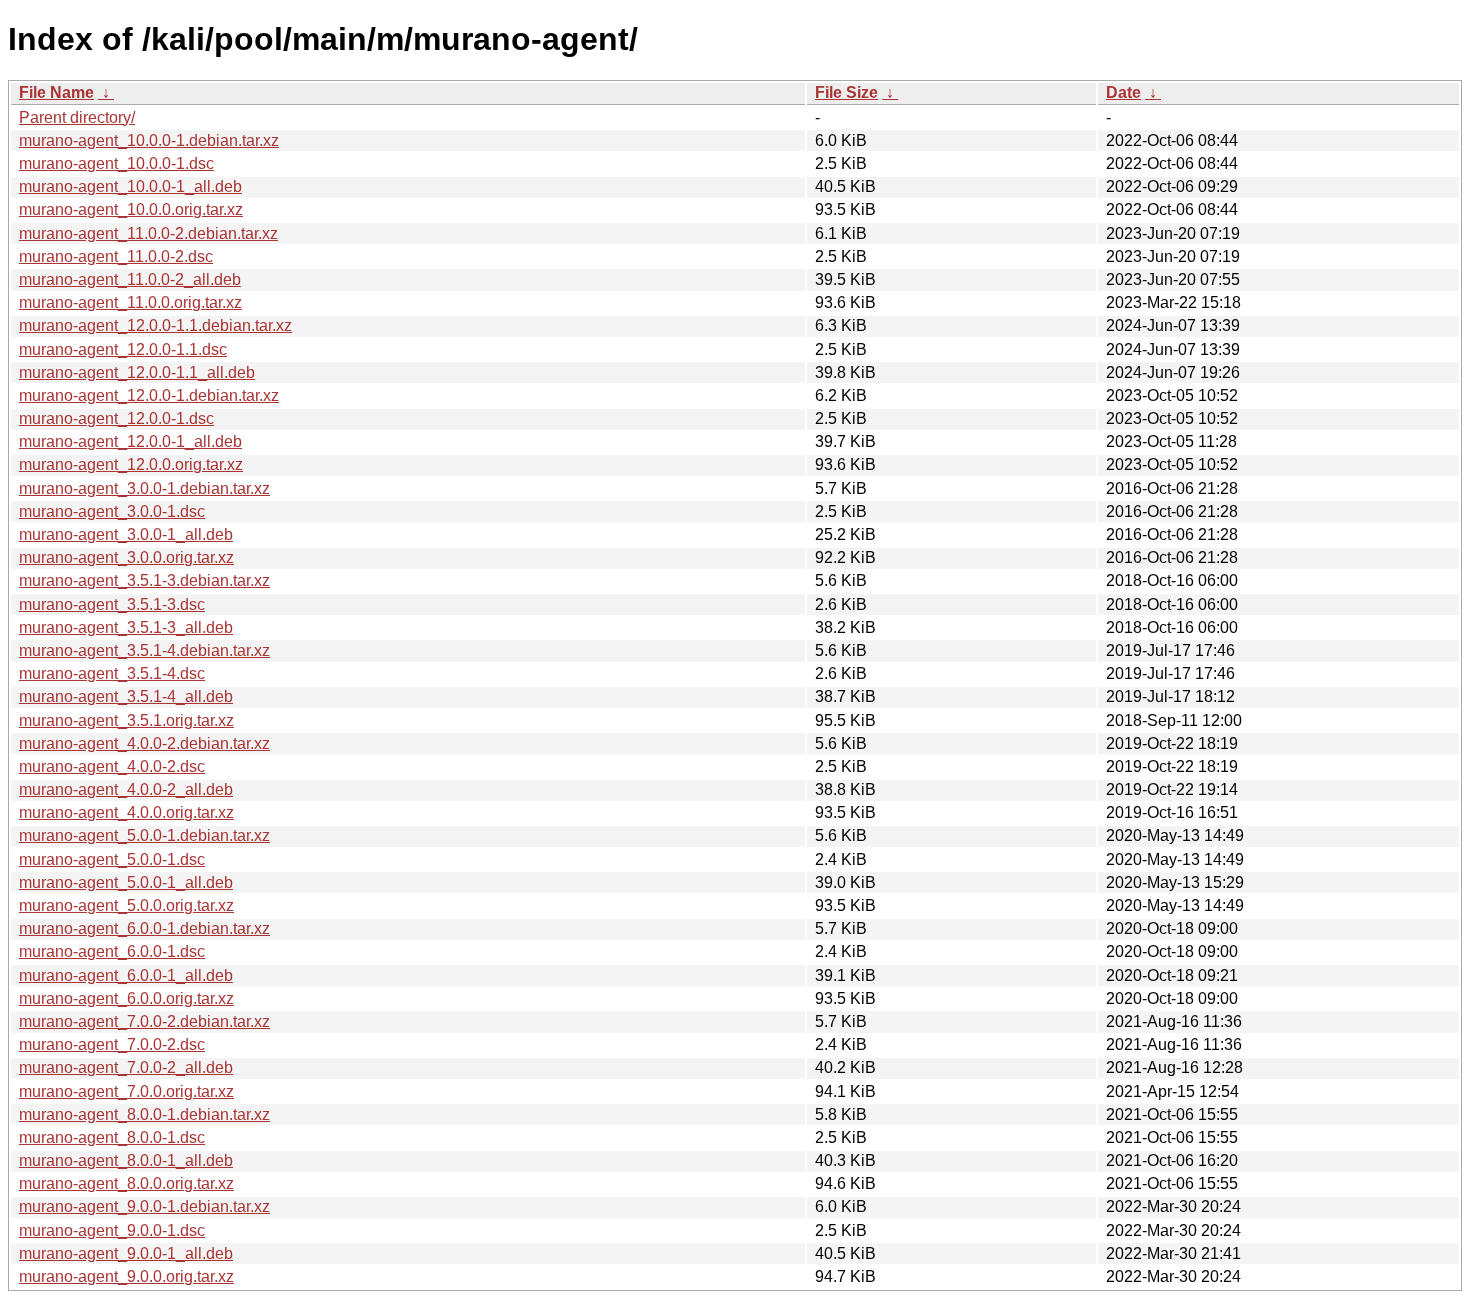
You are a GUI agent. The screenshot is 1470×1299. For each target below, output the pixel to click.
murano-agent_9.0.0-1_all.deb (126, 1253)
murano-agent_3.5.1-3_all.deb (126, 627)
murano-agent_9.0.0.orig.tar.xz (126, 1276)
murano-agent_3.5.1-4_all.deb (126, 696)
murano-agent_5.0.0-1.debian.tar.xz (144, 835)
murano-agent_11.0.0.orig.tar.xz (130, 302)
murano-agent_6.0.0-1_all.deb (126, 975)
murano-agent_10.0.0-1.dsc (116, 163)
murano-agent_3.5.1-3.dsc (112, 604)
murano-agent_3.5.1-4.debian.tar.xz (144, 650)
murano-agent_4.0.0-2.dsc (112, 766)
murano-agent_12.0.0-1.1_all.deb (137, 372)
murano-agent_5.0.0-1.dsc (112, 859)
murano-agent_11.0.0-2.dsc (116, 256)
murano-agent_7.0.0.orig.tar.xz (126, 1091)
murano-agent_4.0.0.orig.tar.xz (126, 812)
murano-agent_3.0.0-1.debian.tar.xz (144, 488)
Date (1123, 92)
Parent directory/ (77, 117)
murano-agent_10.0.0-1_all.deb (130, 186)
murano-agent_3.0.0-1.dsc (112, 511)
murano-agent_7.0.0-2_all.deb (126, 1067)
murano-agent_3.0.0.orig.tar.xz (126, 557)
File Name (56, 92)
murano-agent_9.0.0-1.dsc (112, 1230)
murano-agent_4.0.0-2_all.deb (126, 789)
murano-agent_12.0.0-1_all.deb (130, 441)
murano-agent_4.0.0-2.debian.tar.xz (144, 743)
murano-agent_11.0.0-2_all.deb (130, 279)
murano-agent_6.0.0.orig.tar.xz (126, 998)
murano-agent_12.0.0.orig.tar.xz (131, 464)
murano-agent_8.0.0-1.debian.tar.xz (144, 1114)
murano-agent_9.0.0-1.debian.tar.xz (144, 1206)
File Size (846, 92)
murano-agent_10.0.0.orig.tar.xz (131, 209)
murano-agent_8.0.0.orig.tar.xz (126, 1183)
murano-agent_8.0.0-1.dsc (112, 1137)
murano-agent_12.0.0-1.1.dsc (123, 349)
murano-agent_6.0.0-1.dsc (112, 951)
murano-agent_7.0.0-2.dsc (112, 1044)
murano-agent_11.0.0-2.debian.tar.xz (148, 233)
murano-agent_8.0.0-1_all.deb (126, 1160)
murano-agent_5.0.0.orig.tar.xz (126, 905)
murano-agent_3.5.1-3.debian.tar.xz (144, 580)
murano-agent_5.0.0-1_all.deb (126, 882)
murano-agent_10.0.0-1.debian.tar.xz (149, 140)
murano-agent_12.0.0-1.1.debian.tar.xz (155, 325)
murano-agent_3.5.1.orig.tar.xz (126, 720)
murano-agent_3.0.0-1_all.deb (126, 534)
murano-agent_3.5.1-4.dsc (112, 673)
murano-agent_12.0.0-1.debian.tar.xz (149, 395)
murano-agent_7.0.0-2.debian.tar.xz (144, 1021)
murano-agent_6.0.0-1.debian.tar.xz (144, 928)
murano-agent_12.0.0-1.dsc (116, 418)
